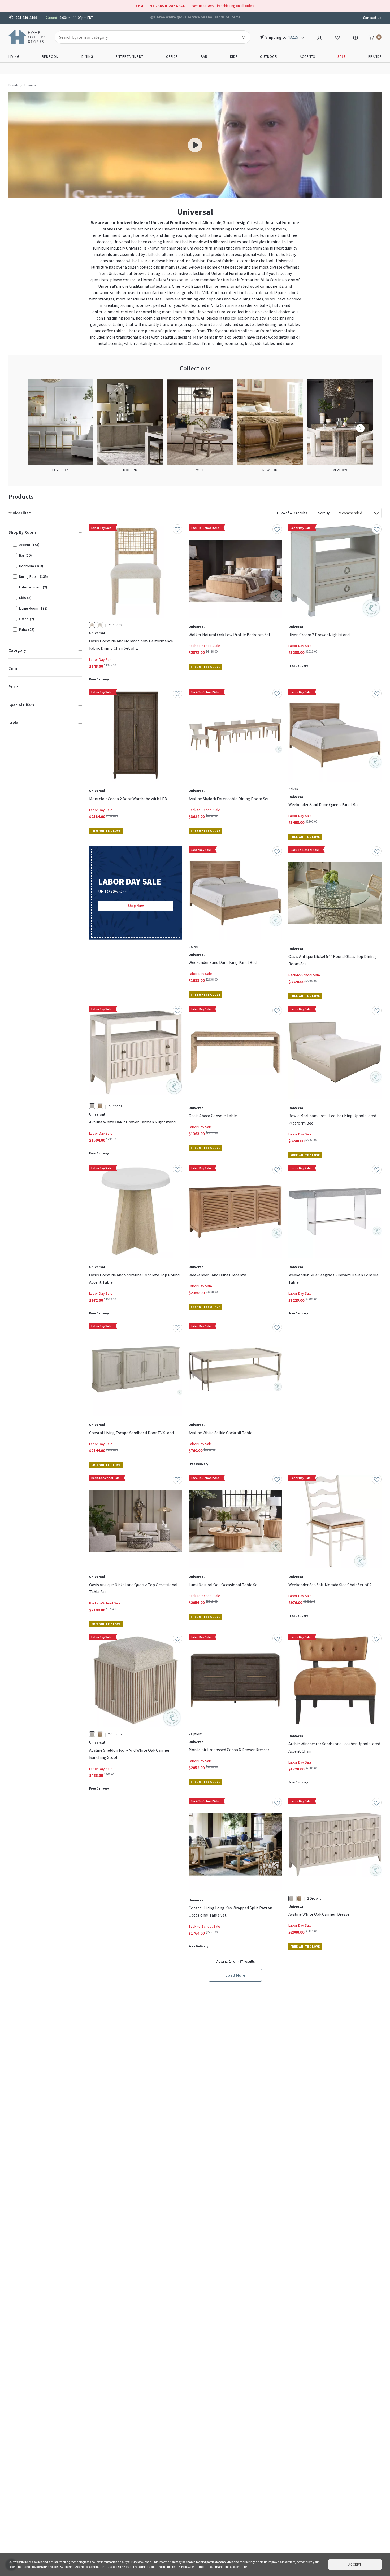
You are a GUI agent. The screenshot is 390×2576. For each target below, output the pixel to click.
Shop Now (136, 906)
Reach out (106, 1868)
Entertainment (130, 57)
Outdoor (269, 57)
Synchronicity (228, 331)
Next (360, 428)
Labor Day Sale (101, 659)
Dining (87, 57)
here (244, 2567)
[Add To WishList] (177, 529)
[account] (319, 37)
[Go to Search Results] (244, 37)
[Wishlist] (337, 37)
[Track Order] (356, 37)
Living (14, 57)
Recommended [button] (350, 513)
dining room (175, 235)
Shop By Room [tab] (22, 532)
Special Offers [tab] (21, 705)
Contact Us (372, 18)
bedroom (255, 229)
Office (172, 57)
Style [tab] (13, 723)
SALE (342, 57)
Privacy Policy (180, 2567)
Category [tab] (17, 650)
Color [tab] (14, 668)
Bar (204, 57)
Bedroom (50, 57)
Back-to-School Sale (204, 646)
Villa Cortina (272, 280)
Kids (234, 57)
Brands (375, 57)
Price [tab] (13, 686)
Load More (235, 1975)
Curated (224, 312)
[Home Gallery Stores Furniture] (27, 37)
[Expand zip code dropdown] (303, 37)
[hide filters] (21, 513)
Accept (355, 2564)
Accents (307, 57)
